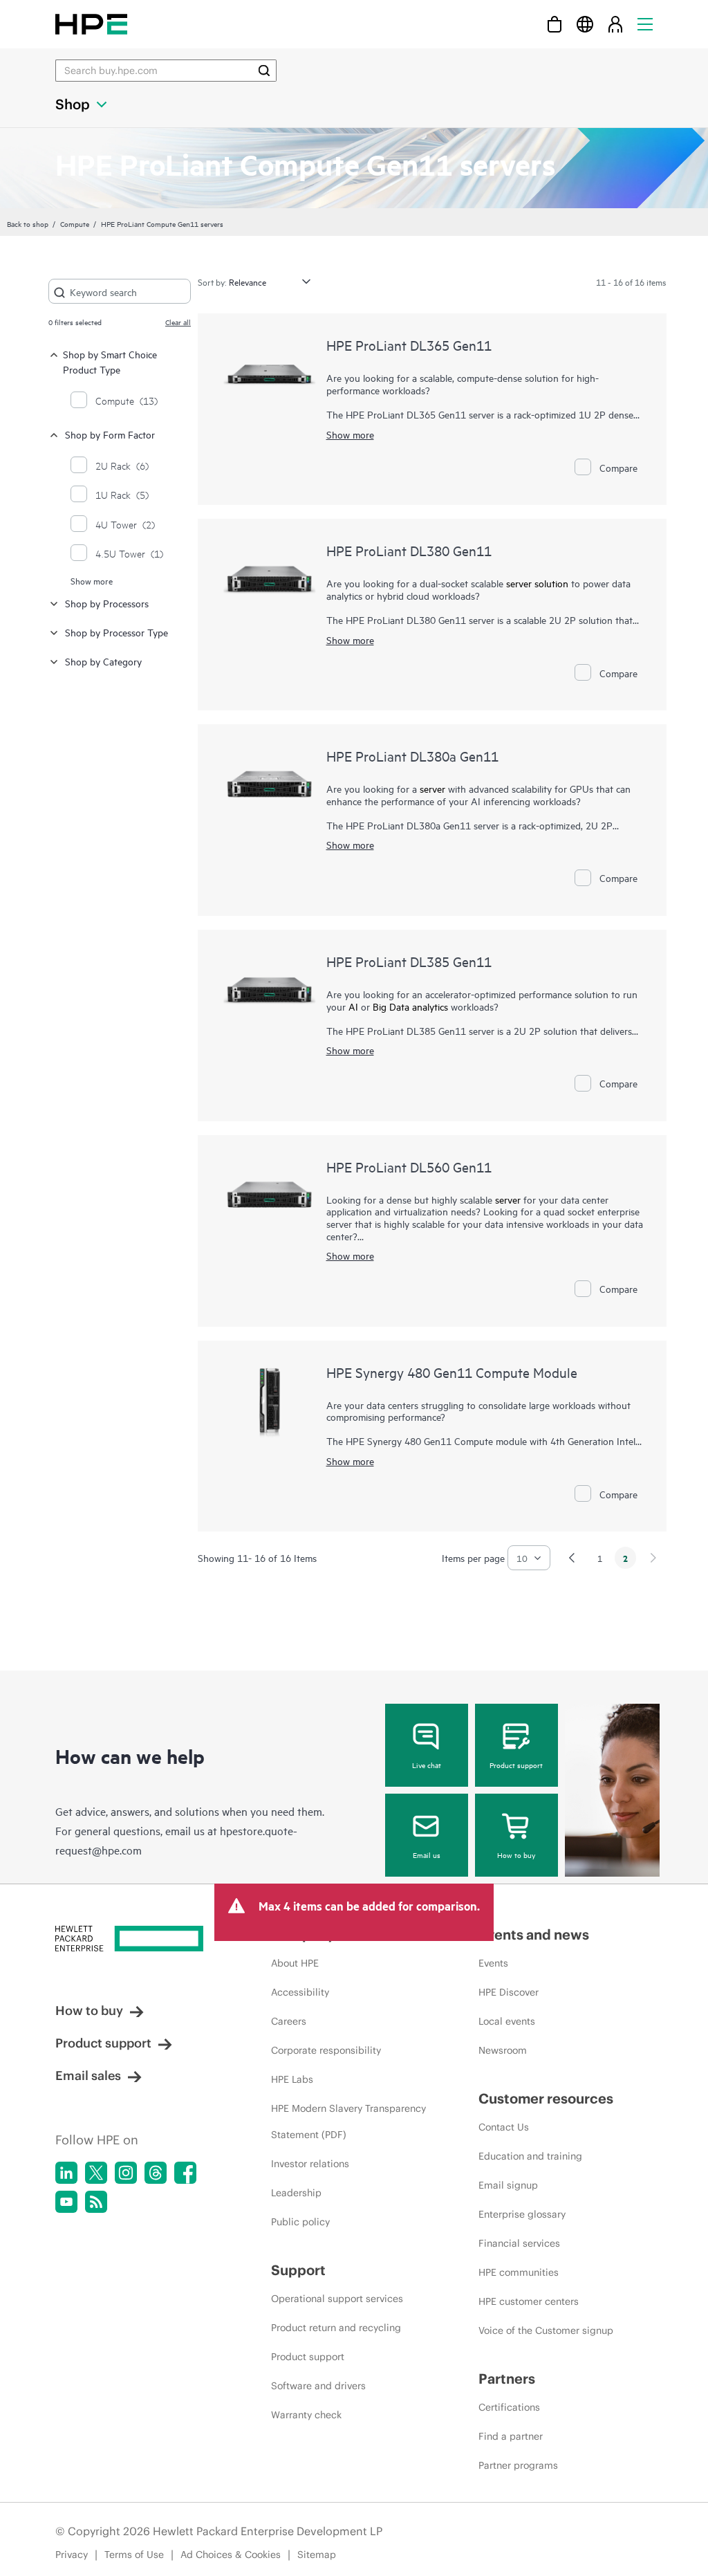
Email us (427, 1855)
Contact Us (504, 2127)
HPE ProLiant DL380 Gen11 (409, 550)
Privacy (72, 2555)
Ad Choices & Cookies (231, 2555)
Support (298, 2270)
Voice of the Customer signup (546, 2330)
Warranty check (306, 2415)
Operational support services (337, 2299)
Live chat (427, 1765)
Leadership (296, 2193)
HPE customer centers (529, 2301)
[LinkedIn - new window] (66, 2173)
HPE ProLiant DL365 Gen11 (409, 345)
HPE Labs (292, 2079)
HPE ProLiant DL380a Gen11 (412, 756)
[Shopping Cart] (555, 24)
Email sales (88, 2076)
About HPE (295, 1963)
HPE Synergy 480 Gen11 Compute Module (452, 1372)
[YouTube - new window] (66, 2202)
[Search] (264, 71)
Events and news (534, 1934)
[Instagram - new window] (126, 2173)
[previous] (572, 1558)
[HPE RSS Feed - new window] (96, 2202)
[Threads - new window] (156, 2173)
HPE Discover (509, 1992)
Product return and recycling (336, 2328)
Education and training (530, 2156)
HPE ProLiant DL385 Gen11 (409, 961)
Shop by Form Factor (110, 434)
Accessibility (300, 1992)
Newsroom (503, 2050)
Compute (75, 223)
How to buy (516, 1855)
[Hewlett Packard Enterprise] (91, 24)
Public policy (300, 2222)
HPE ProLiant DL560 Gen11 (409, 1167)
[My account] (615, 24)
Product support (516, 1765)
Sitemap (317, 2555)
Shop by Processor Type (117, 632)
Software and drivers (318, 2386)
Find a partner (511, 2436)
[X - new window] (96, 2173)
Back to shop (28, 223)
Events (493, 1963)
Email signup (508, 2185)
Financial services (519, 2243)
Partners (507, 2379)
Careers (289, 2021)
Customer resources (546, 2098)
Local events (507, 2021)
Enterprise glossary (522, 2214)
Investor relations (310, 2164)
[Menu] (645, 24)
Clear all (178, 322)
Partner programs (518, 2465)
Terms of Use (134, 2555)
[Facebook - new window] (185, 2173)
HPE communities (519, 2272)
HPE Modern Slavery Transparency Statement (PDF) (348, 2122)
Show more (92, 580)
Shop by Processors (107, 603)
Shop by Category (103, 661)
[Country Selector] (585, 24)
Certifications (509, 2407)
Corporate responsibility (326, 2050)
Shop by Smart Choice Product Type (110, 361)
